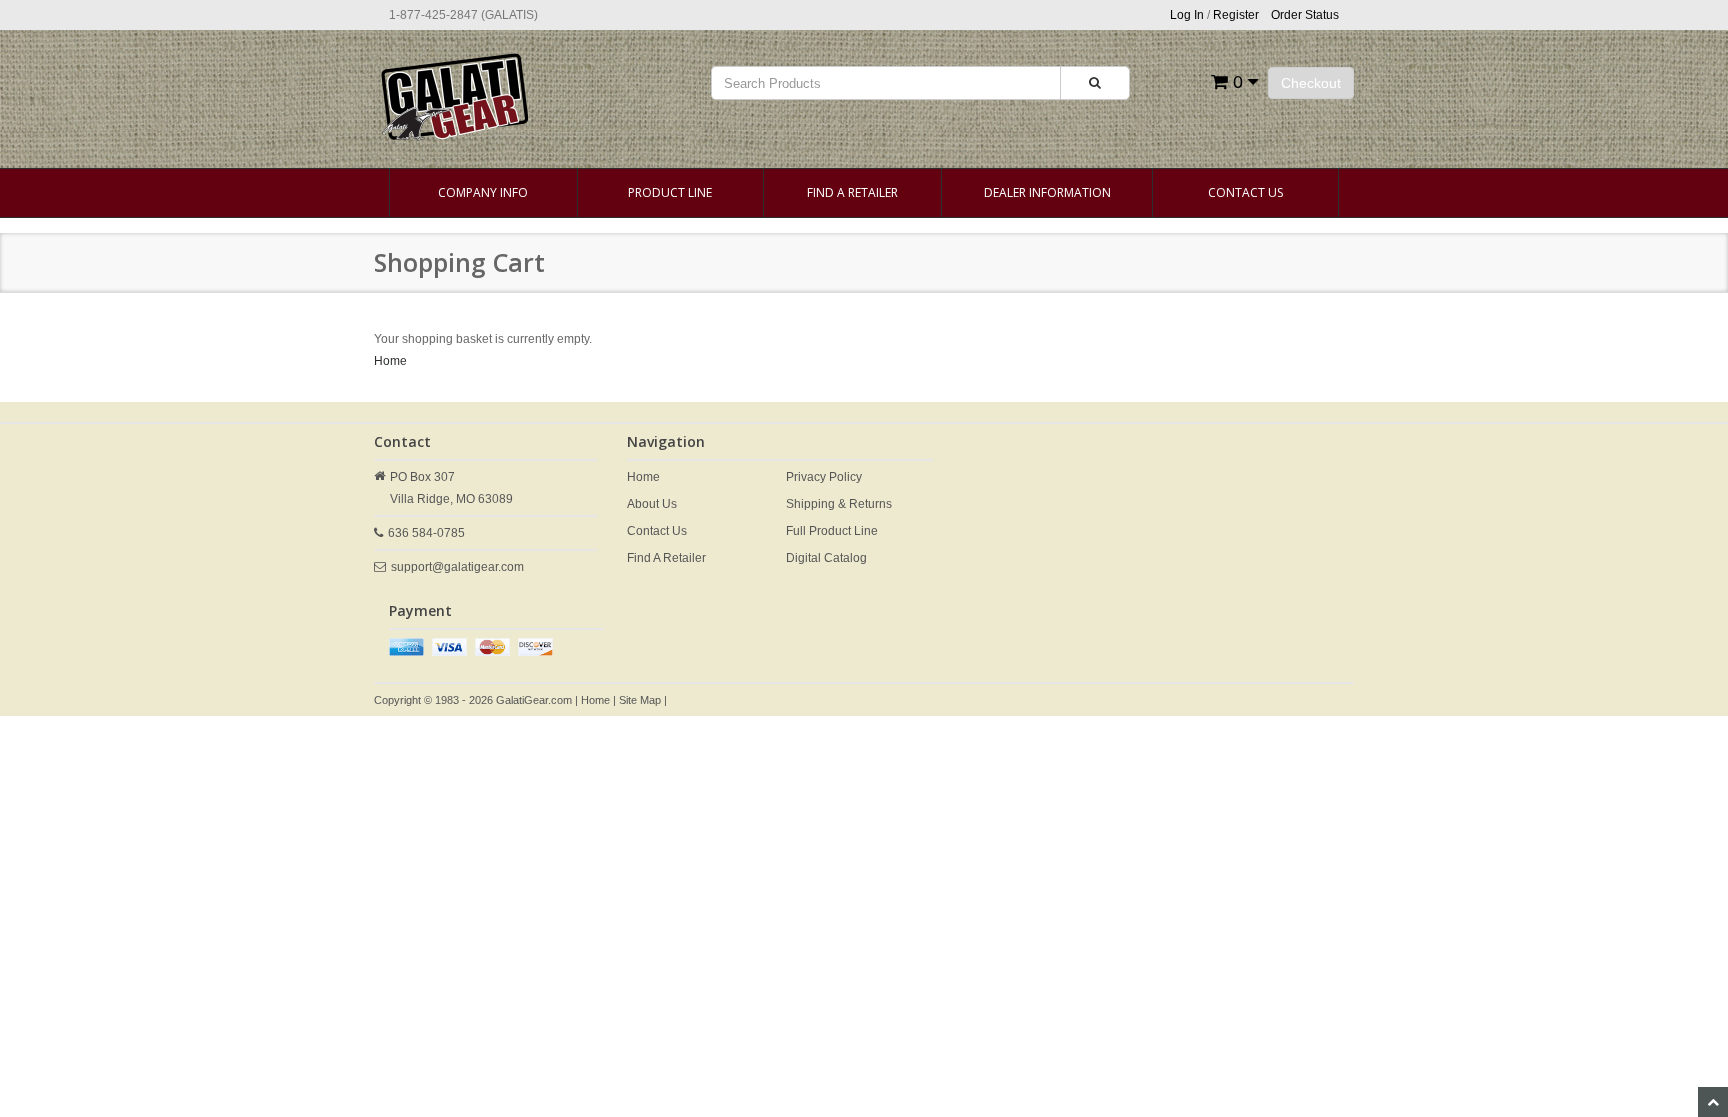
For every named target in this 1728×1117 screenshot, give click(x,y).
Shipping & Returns (839, 504)
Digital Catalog (826, 558)
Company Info (483, 192)
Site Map (640, 700)
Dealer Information (1047, 192)
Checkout (1311, 83)
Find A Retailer (852, 192)
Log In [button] (1187, 15)
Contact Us (1245, 192)
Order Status (1305, 15)
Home (390, 361)
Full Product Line (832, 531)
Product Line (670, 192)
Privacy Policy (824, 477)
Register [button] (1236, 15)
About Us (652, 504)
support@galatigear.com (457, 567)
